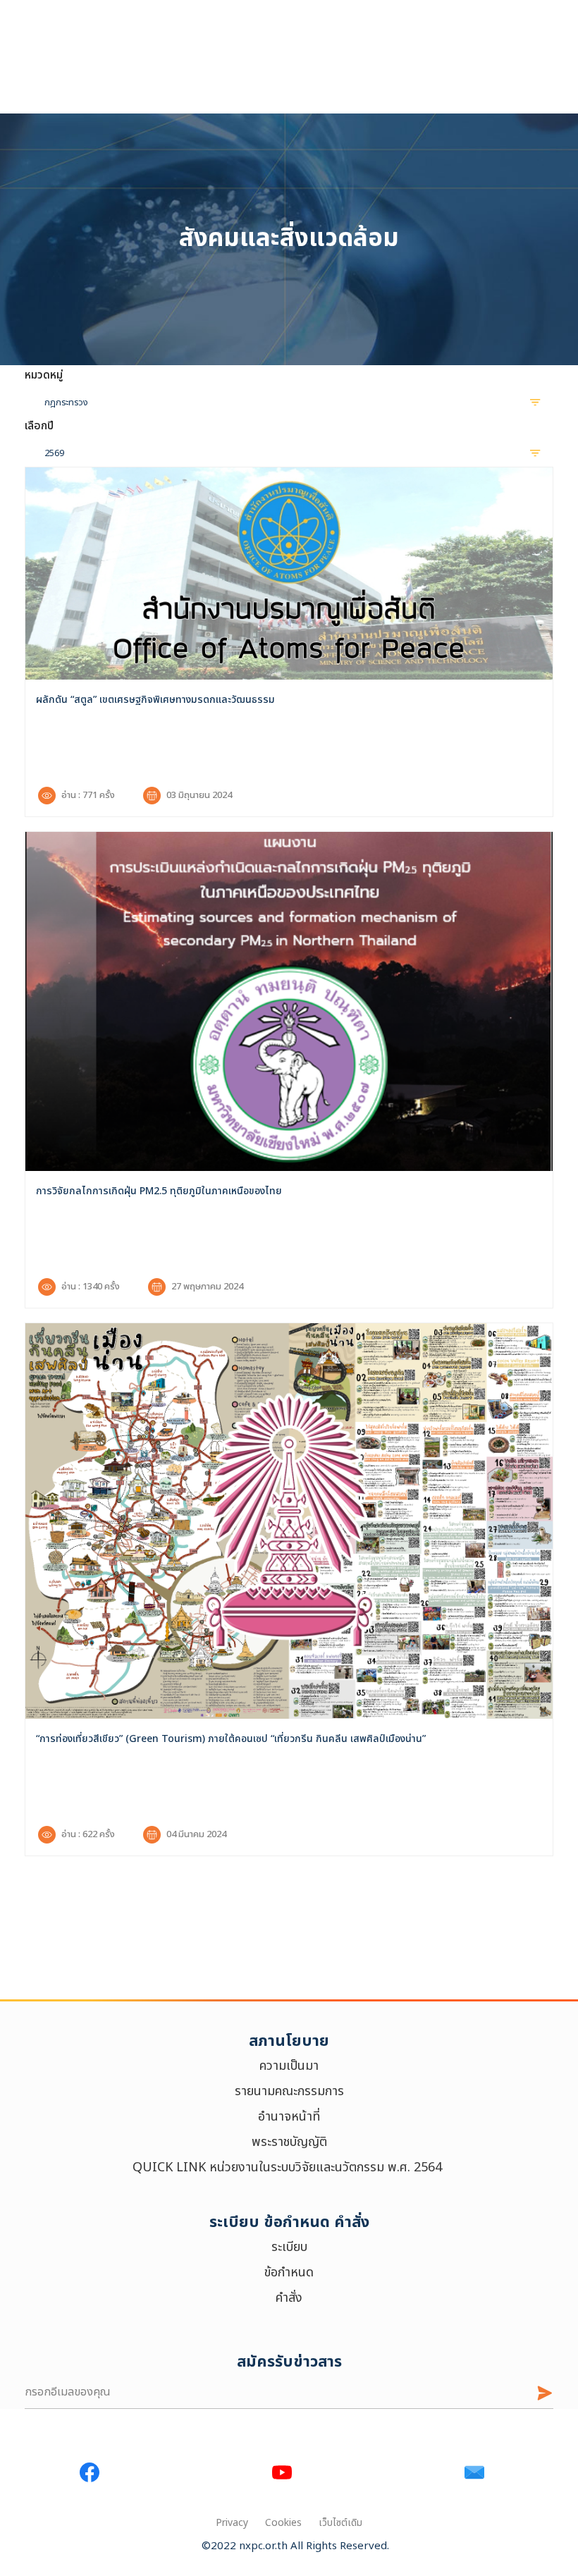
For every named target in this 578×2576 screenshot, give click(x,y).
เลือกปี (39, 426)
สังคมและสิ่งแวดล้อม (289, 239)
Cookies (283, 2523)
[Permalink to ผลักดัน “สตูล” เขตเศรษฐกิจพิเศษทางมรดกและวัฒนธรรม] (289, 574)
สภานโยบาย (289, 2041)
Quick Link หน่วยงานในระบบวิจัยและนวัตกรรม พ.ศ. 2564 (289, 2167)
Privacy (232, 2523)
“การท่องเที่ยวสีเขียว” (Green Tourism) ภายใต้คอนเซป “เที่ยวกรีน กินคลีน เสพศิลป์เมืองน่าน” (231, 1739)
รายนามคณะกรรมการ (289, 2091)
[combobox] (289, 402)
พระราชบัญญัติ (289, 2142)
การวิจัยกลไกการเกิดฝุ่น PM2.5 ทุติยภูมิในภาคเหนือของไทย (159, 1191)
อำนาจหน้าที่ (289, 2117)
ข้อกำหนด (289, 2273)
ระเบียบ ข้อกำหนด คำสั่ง (289, 2222)
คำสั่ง (289, 2298)
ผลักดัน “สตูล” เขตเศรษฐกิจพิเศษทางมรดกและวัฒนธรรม (155, 700)
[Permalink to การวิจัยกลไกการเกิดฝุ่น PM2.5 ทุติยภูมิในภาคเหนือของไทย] (289, 1001)
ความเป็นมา (289, 2066)
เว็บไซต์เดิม (340, 2523)
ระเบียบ (289, 2247)
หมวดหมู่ (44, 375)
